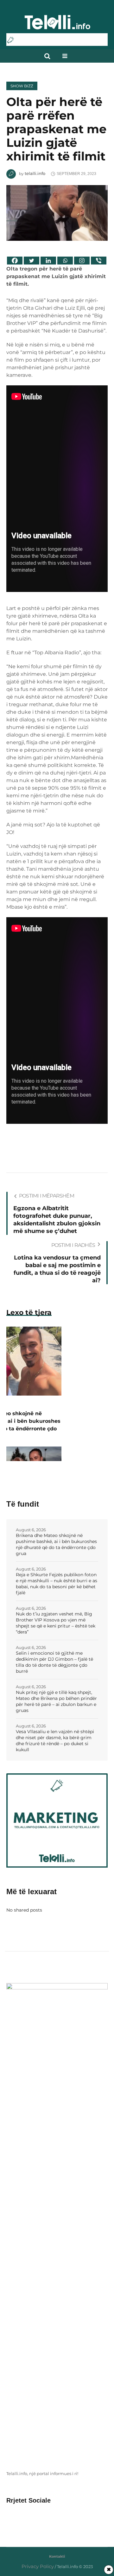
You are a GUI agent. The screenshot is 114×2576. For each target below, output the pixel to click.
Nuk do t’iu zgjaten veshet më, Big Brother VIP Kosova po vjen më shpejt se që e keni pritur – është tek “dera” (56, 1623)
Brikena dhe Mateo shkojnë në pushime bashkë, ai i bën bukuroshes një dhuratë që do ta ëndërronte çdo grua (56, 1544)
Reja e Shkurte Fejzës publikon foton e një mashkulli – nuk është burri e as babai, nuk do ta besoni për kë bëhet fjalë (57, 1584)
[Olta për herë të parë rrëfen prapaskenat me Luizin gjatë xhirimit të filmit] (57, 212)
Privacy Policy (38, 2566)
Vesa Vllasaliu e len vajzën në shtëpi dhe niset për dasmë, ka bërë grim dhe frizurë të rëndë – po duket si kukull (55, 1741)
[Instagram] (82, 261)
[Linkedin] (48, 261)
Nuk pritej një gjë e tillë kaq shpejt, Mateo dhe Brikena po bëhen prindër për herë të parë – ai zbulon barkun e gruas (56, 1701)
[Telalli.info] (57, 25)
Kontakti (57, 2556)
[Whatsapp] (65, 261)
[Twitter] (32, 261)
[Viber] (99, 261)
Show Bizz (22, 86)
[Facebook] (15, 261)
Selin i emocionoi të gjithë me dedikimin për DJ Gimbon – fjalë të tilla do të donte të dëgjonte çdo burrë (54, 1662)
